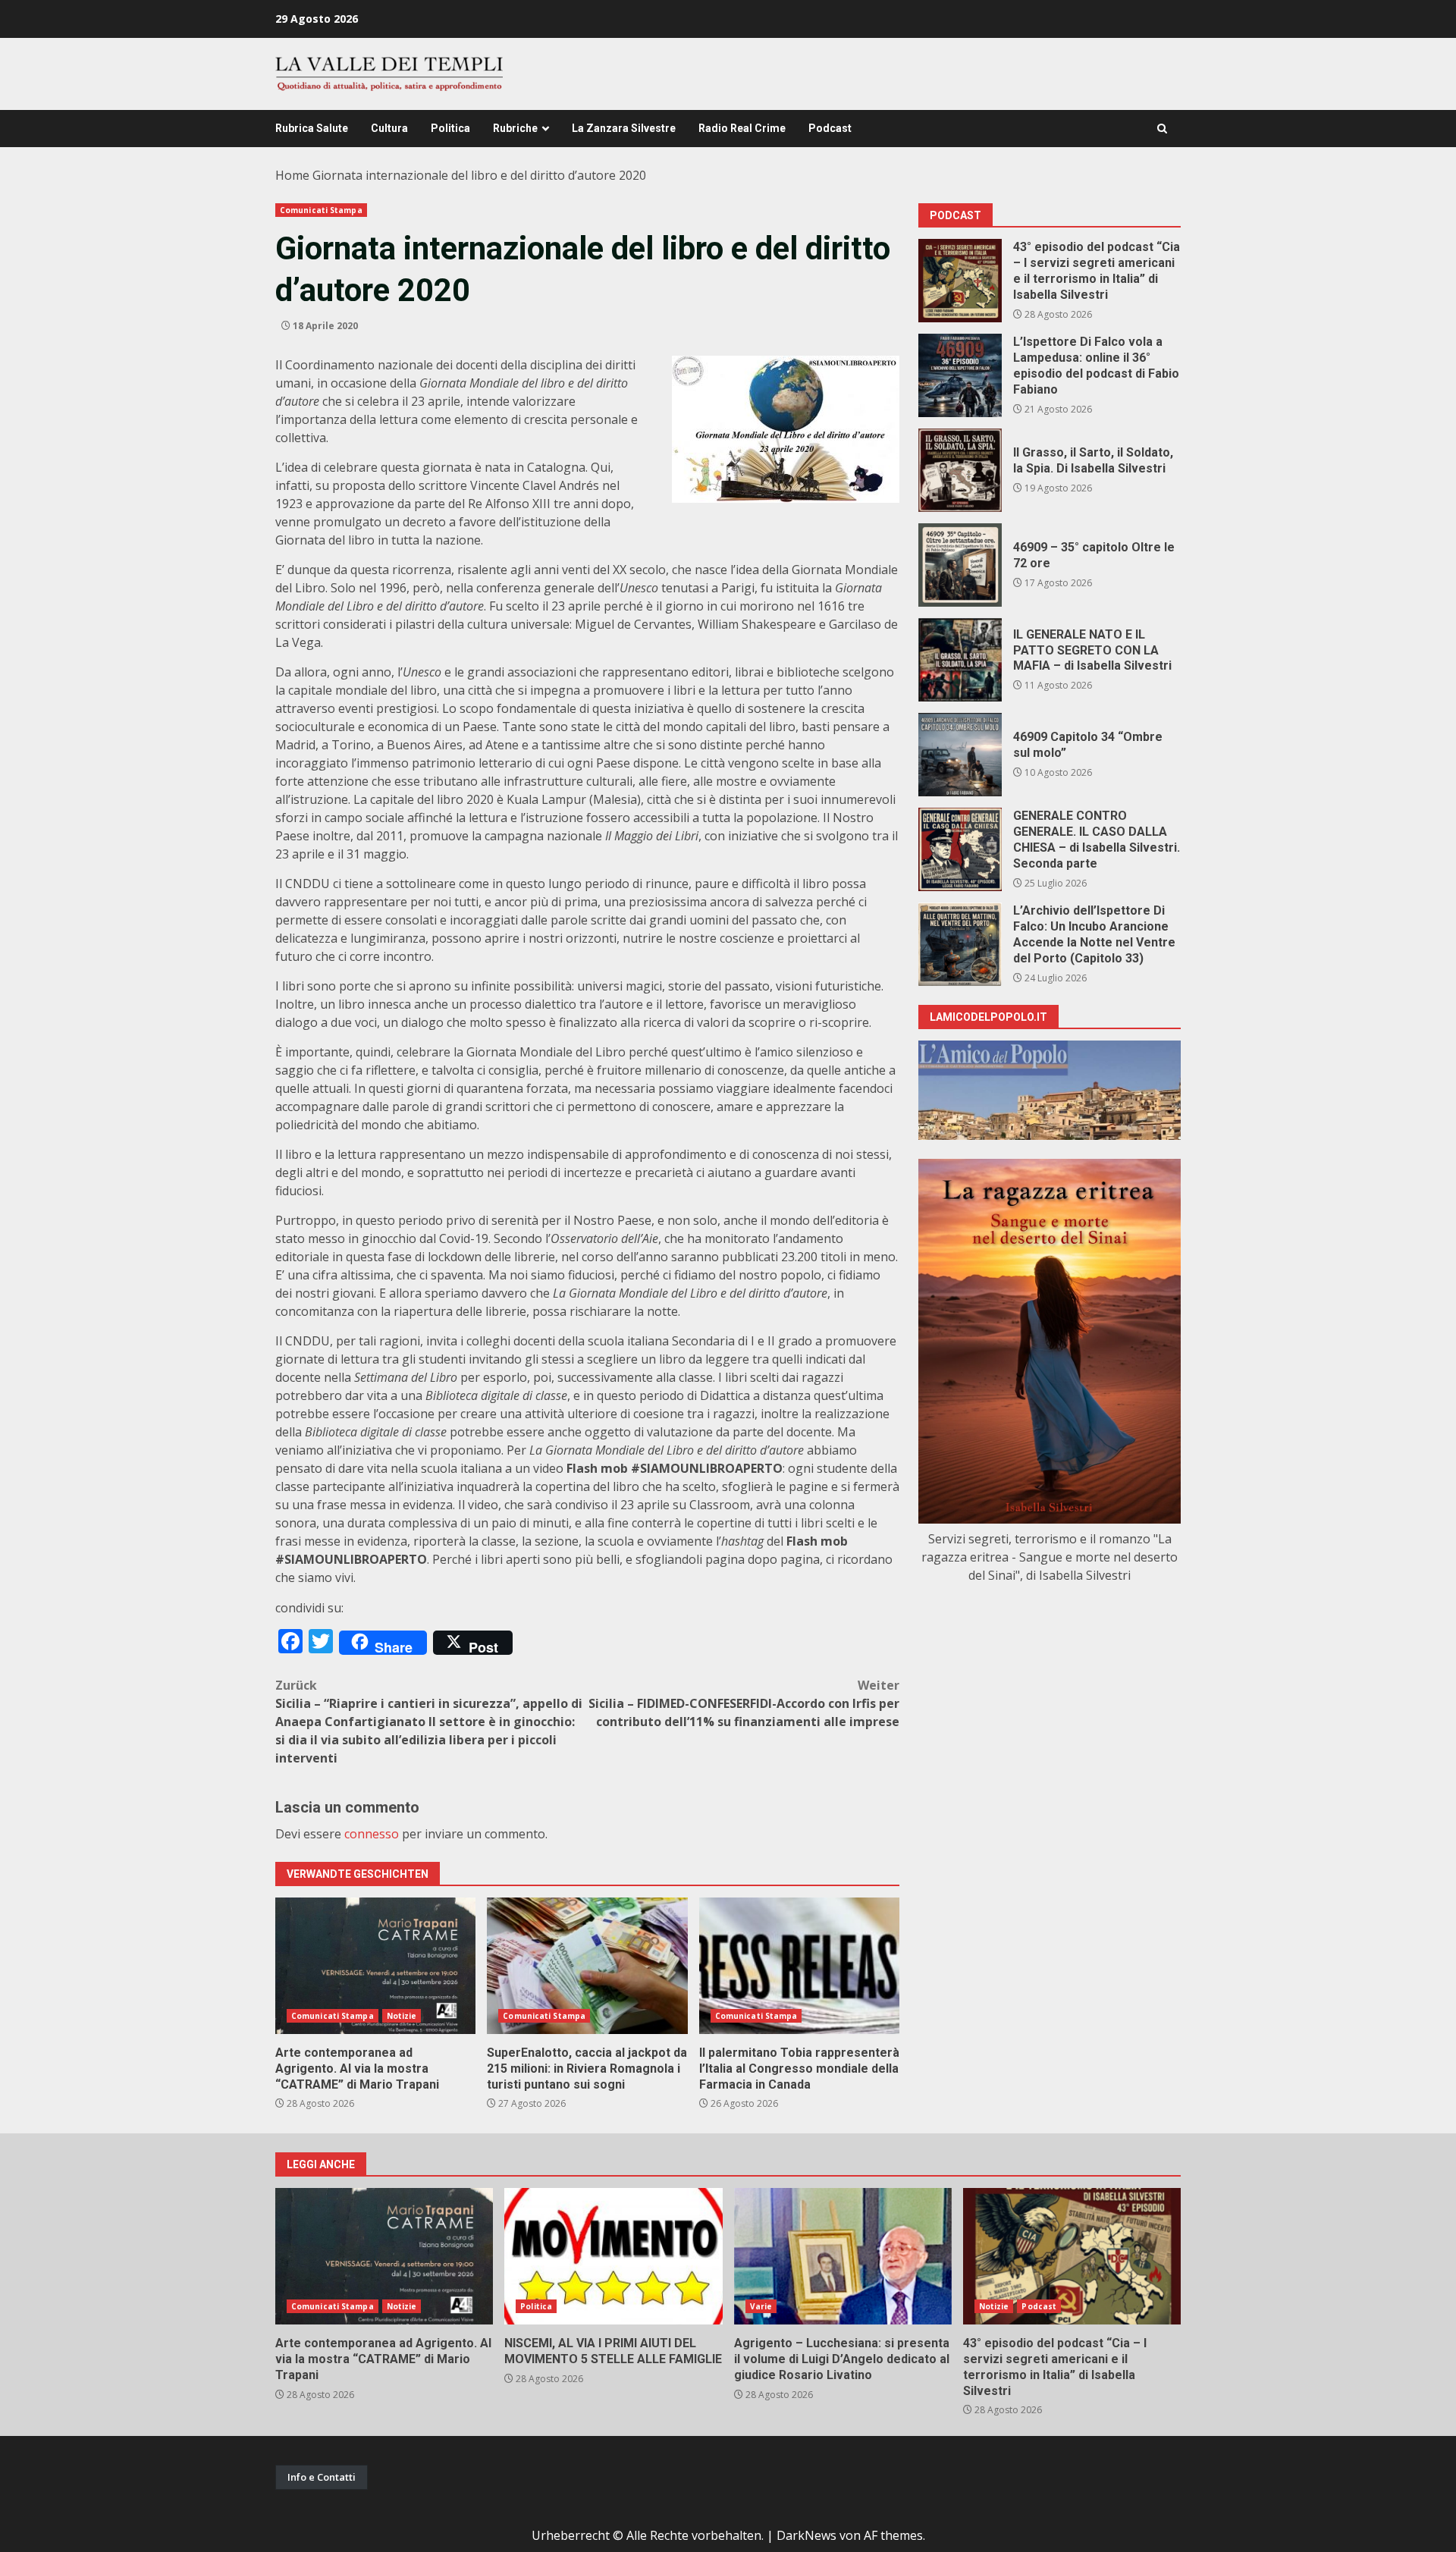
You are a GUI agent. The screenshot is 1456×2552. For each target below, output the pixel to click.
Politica (450, 128)
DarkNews (806, 2535)
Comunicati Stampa (321, 210)
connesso (372, 1834)
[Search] (1162, 129)
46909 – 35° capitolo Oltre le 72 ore (960, 565)
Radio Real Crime (742, 128)
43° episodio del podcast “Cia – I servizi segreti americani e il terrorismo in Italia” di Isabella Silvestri (960, 281)
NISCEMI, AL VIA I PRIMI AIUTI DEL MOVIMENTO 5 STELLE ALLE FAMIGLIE (613, 2256)
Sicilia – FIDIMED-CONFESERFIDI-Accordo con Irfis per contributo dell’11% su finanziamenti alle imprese (744, 1703)
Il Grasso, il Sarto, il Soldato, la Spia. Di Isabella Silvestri (960, 470)
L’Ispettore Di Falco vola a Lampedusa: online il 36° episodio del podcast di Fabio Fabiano (960, 375)
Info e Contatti (322, 2477)
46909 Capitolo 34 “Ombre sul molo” (960, 755)
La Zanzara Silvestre (624, 128)
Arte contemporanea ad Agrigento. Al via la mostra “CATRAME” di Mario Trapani (375, 1966)
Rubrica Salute (312, 128)
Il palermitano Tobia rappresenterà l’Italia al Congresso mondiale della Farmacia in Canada (799, 1966)
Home (292, 175)
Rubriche (515, 128)
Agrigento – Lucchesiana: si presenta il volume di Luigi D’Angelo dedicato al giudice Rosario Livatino (843, 2256)
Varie (761, 2306)
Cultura (389, 128)
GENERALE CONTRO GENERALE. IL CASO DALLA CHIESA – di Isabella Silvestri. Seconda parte (960, 849)
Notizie (402, 2016)
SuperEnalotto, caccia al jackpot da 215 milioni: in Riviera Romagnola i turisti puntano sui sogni (587, 1966)
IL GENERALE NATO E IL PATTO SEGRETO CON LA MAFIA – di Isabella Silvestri (960, 660)
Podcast (830, 128)
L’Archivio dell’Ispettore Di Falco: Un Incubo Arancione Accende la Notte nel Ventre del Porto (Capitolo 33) (960, 944)
